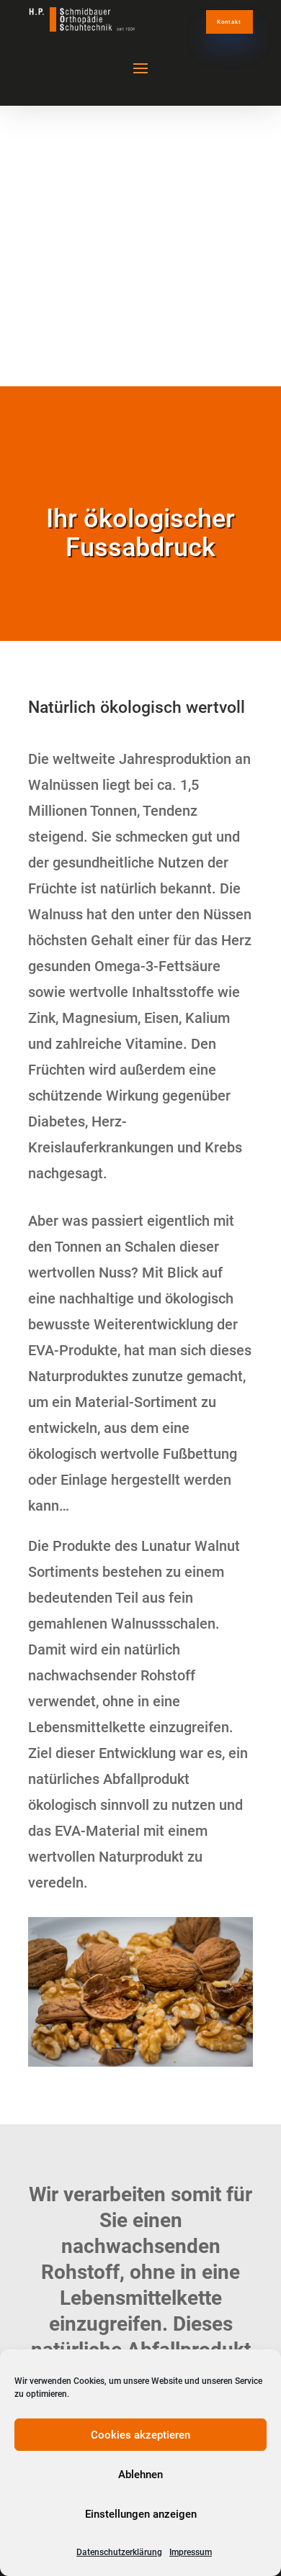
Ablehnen (140, 2475)
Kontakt (229, 22)
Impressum (191, 2552)
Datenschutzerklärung (119, 2552)
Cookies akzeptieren (140, 2435)
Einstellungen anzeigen (141, 2514)
